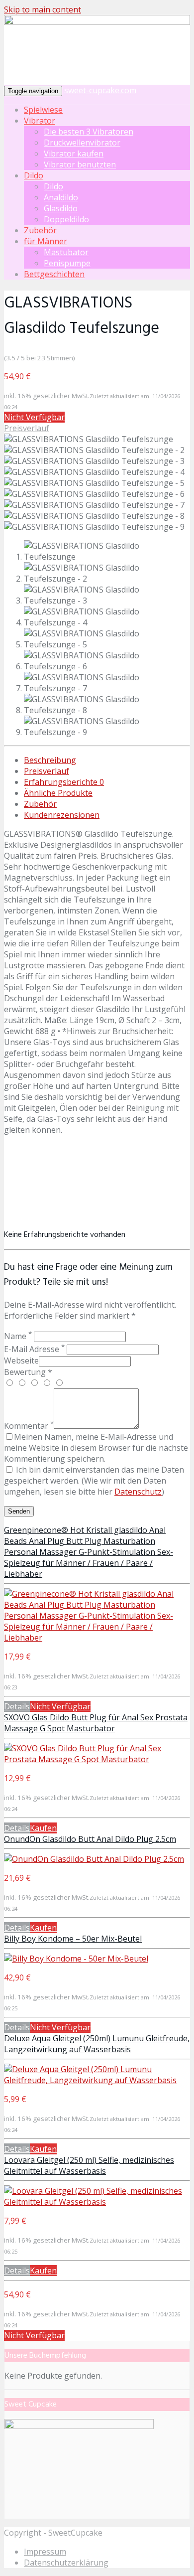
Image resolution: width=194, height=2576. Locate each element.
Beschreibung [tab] (50, 760)
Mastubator (66, 252)
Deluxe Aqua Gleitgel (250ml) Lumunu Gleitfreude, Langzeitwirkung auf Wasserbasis (97, 2044)
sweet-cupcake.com (100, 90)
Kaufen (43, 1828)
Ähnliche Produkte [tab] (58, 793)
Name (18, 1336)
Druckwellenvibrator (82, 143)
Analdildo (61, 197)
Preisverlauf (27, 428)
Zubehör (40, 230)
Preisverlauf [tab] (47, 771)
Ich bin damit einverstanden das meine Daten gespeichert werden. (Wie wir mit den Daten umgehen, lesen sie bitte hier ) (94, 1481)
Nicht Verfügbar (34, 417)
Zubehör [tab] (40, 804)
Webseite (21, 1361)
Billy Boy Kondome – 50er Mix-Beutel (73, 1939)
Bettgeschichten (54, 274)
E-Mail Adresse (34, 1349)
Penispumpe (67, 263)
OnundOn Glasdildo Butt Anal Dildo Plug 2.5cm (90, 1839)
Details (17, 1706)
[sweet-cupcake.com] (97, 22)
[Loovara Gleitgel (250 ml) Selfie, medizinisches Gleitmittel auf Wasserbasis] (97, 2202)
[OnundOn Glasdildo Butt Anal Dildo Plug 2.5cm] (94, 1859)
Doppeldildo (66, 219)
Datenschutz (138, 1492)
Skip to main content (43, 9)
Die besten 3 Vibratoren (89, 132)
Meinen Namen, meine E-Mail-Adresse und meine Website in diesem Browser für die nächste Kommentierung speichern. (96, 1448)
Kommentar (29, 1426)
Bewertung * (28, 1372)
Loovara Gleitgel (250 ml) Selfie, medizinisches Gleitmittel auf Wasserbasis (89, 2165)
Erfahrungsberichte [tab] (64, 782)
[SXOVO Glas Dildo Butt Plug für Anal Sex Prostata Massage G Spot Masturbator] (97, 1759)
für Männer (46, 241)
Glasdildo (61, 208)
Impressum (45, 2552)
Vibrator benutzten (80, 164)
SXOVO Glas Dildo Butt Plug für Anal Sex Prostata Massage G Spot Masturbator (96, 1723)
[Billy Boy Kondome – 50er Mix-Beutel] (76, 1959)
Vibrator (40, 121)
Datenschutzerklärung (66, 2563)
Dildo (34, 175)
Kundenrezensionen (62, 815)
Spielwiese (43, 110)
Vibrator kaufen (74, 153)
